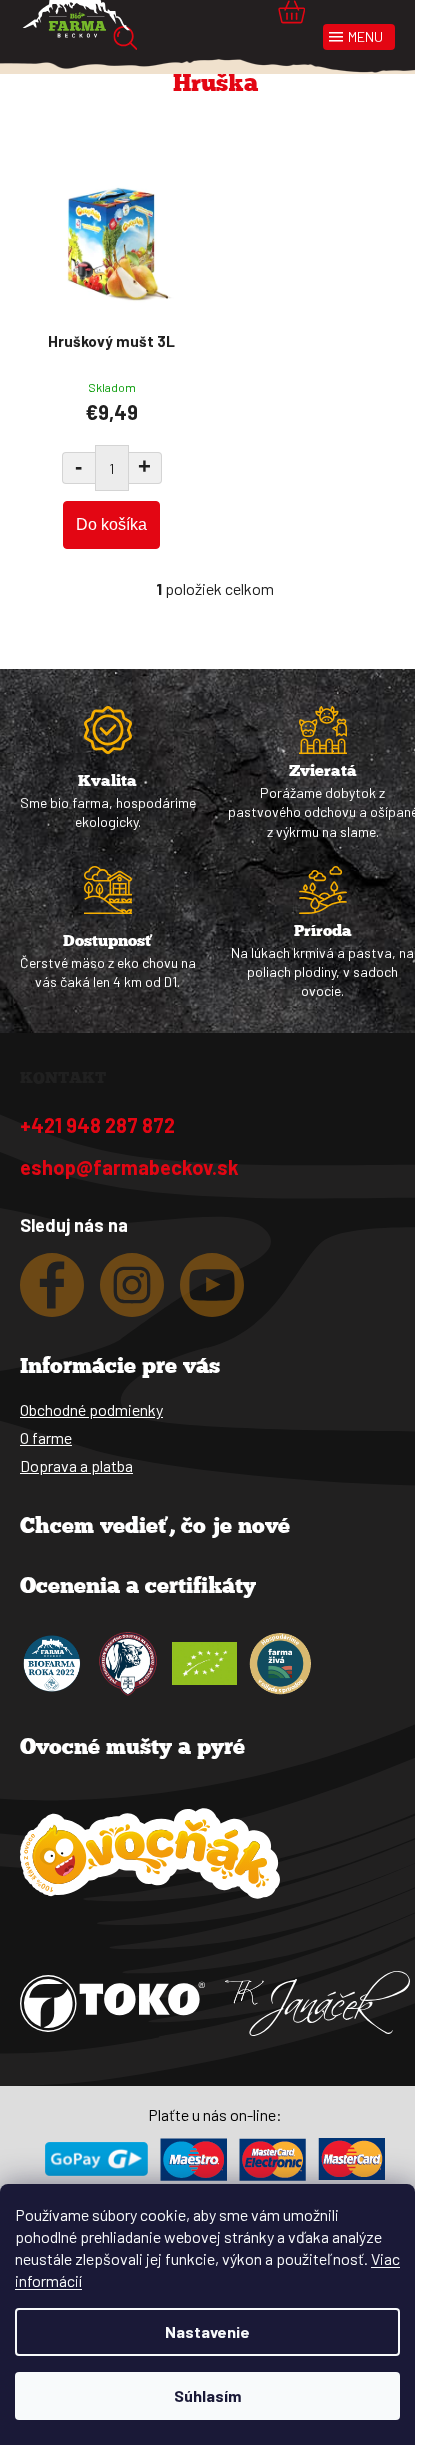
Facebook (52, 1293)
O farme (46, 1437)
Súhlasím (207, 2395)
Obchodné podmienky (91, 1409)
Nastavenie (207, 2331)
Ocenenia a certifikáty (138, 1587)
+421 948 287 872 (97, 1125)
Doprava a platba (76, 1465)
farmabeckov (132, 1293)
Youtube (212, 1293)
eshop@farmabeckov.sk (129, 1167)
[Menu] (359, 37)
